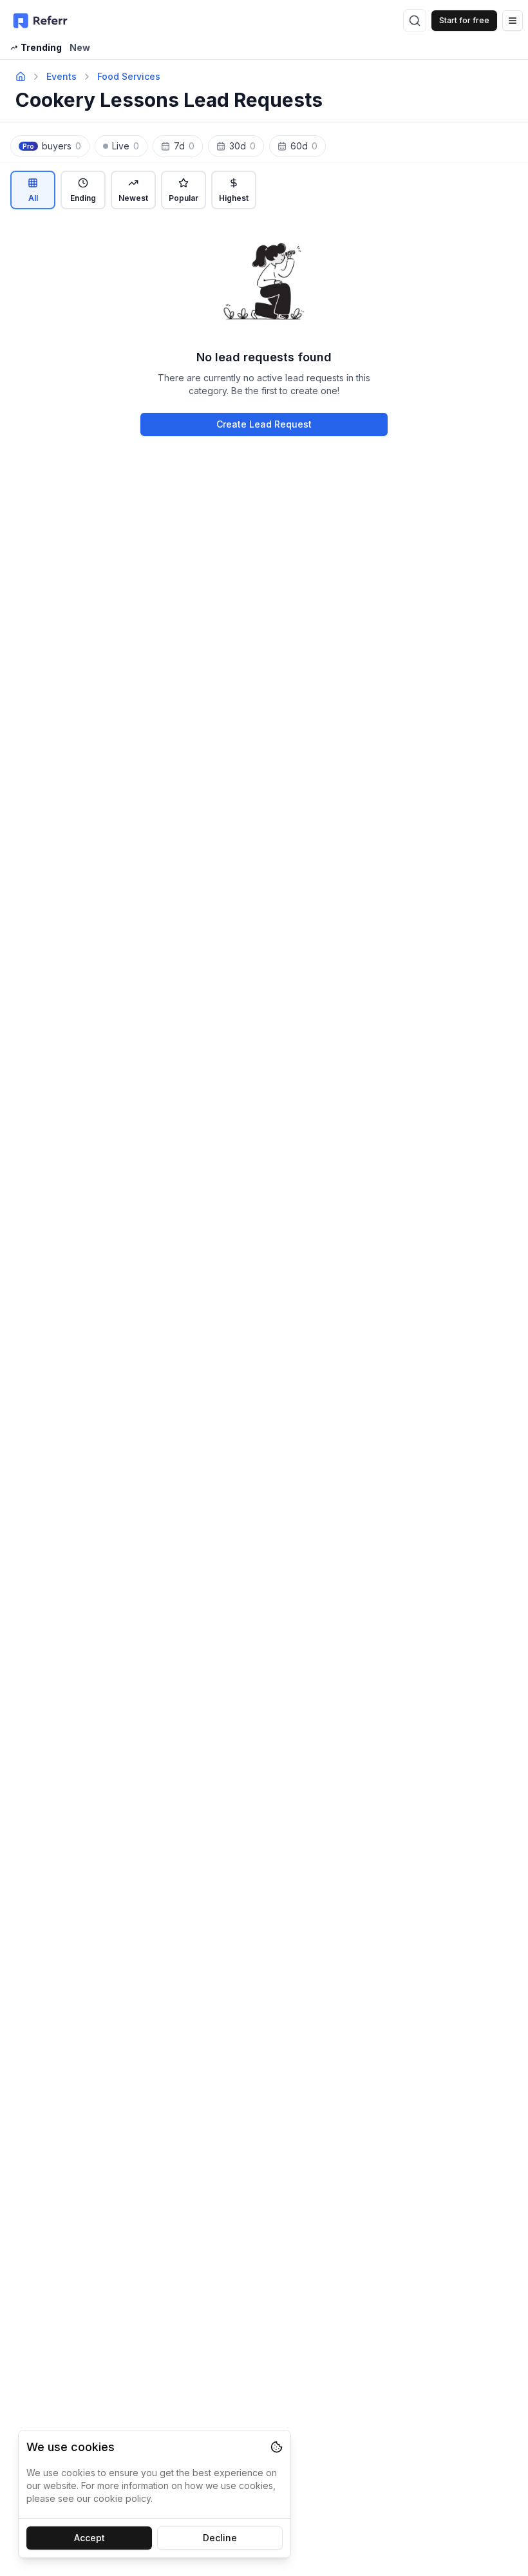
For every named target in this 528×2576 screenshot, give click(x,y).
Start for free (464, 20)
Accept (90, 2538)
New (80, 47)
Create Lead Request (264, 424)
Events (61, 76)
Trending (41, 47)
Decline (220, 2538)
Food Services (129, 76)
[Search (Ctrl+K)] (415, 21)
